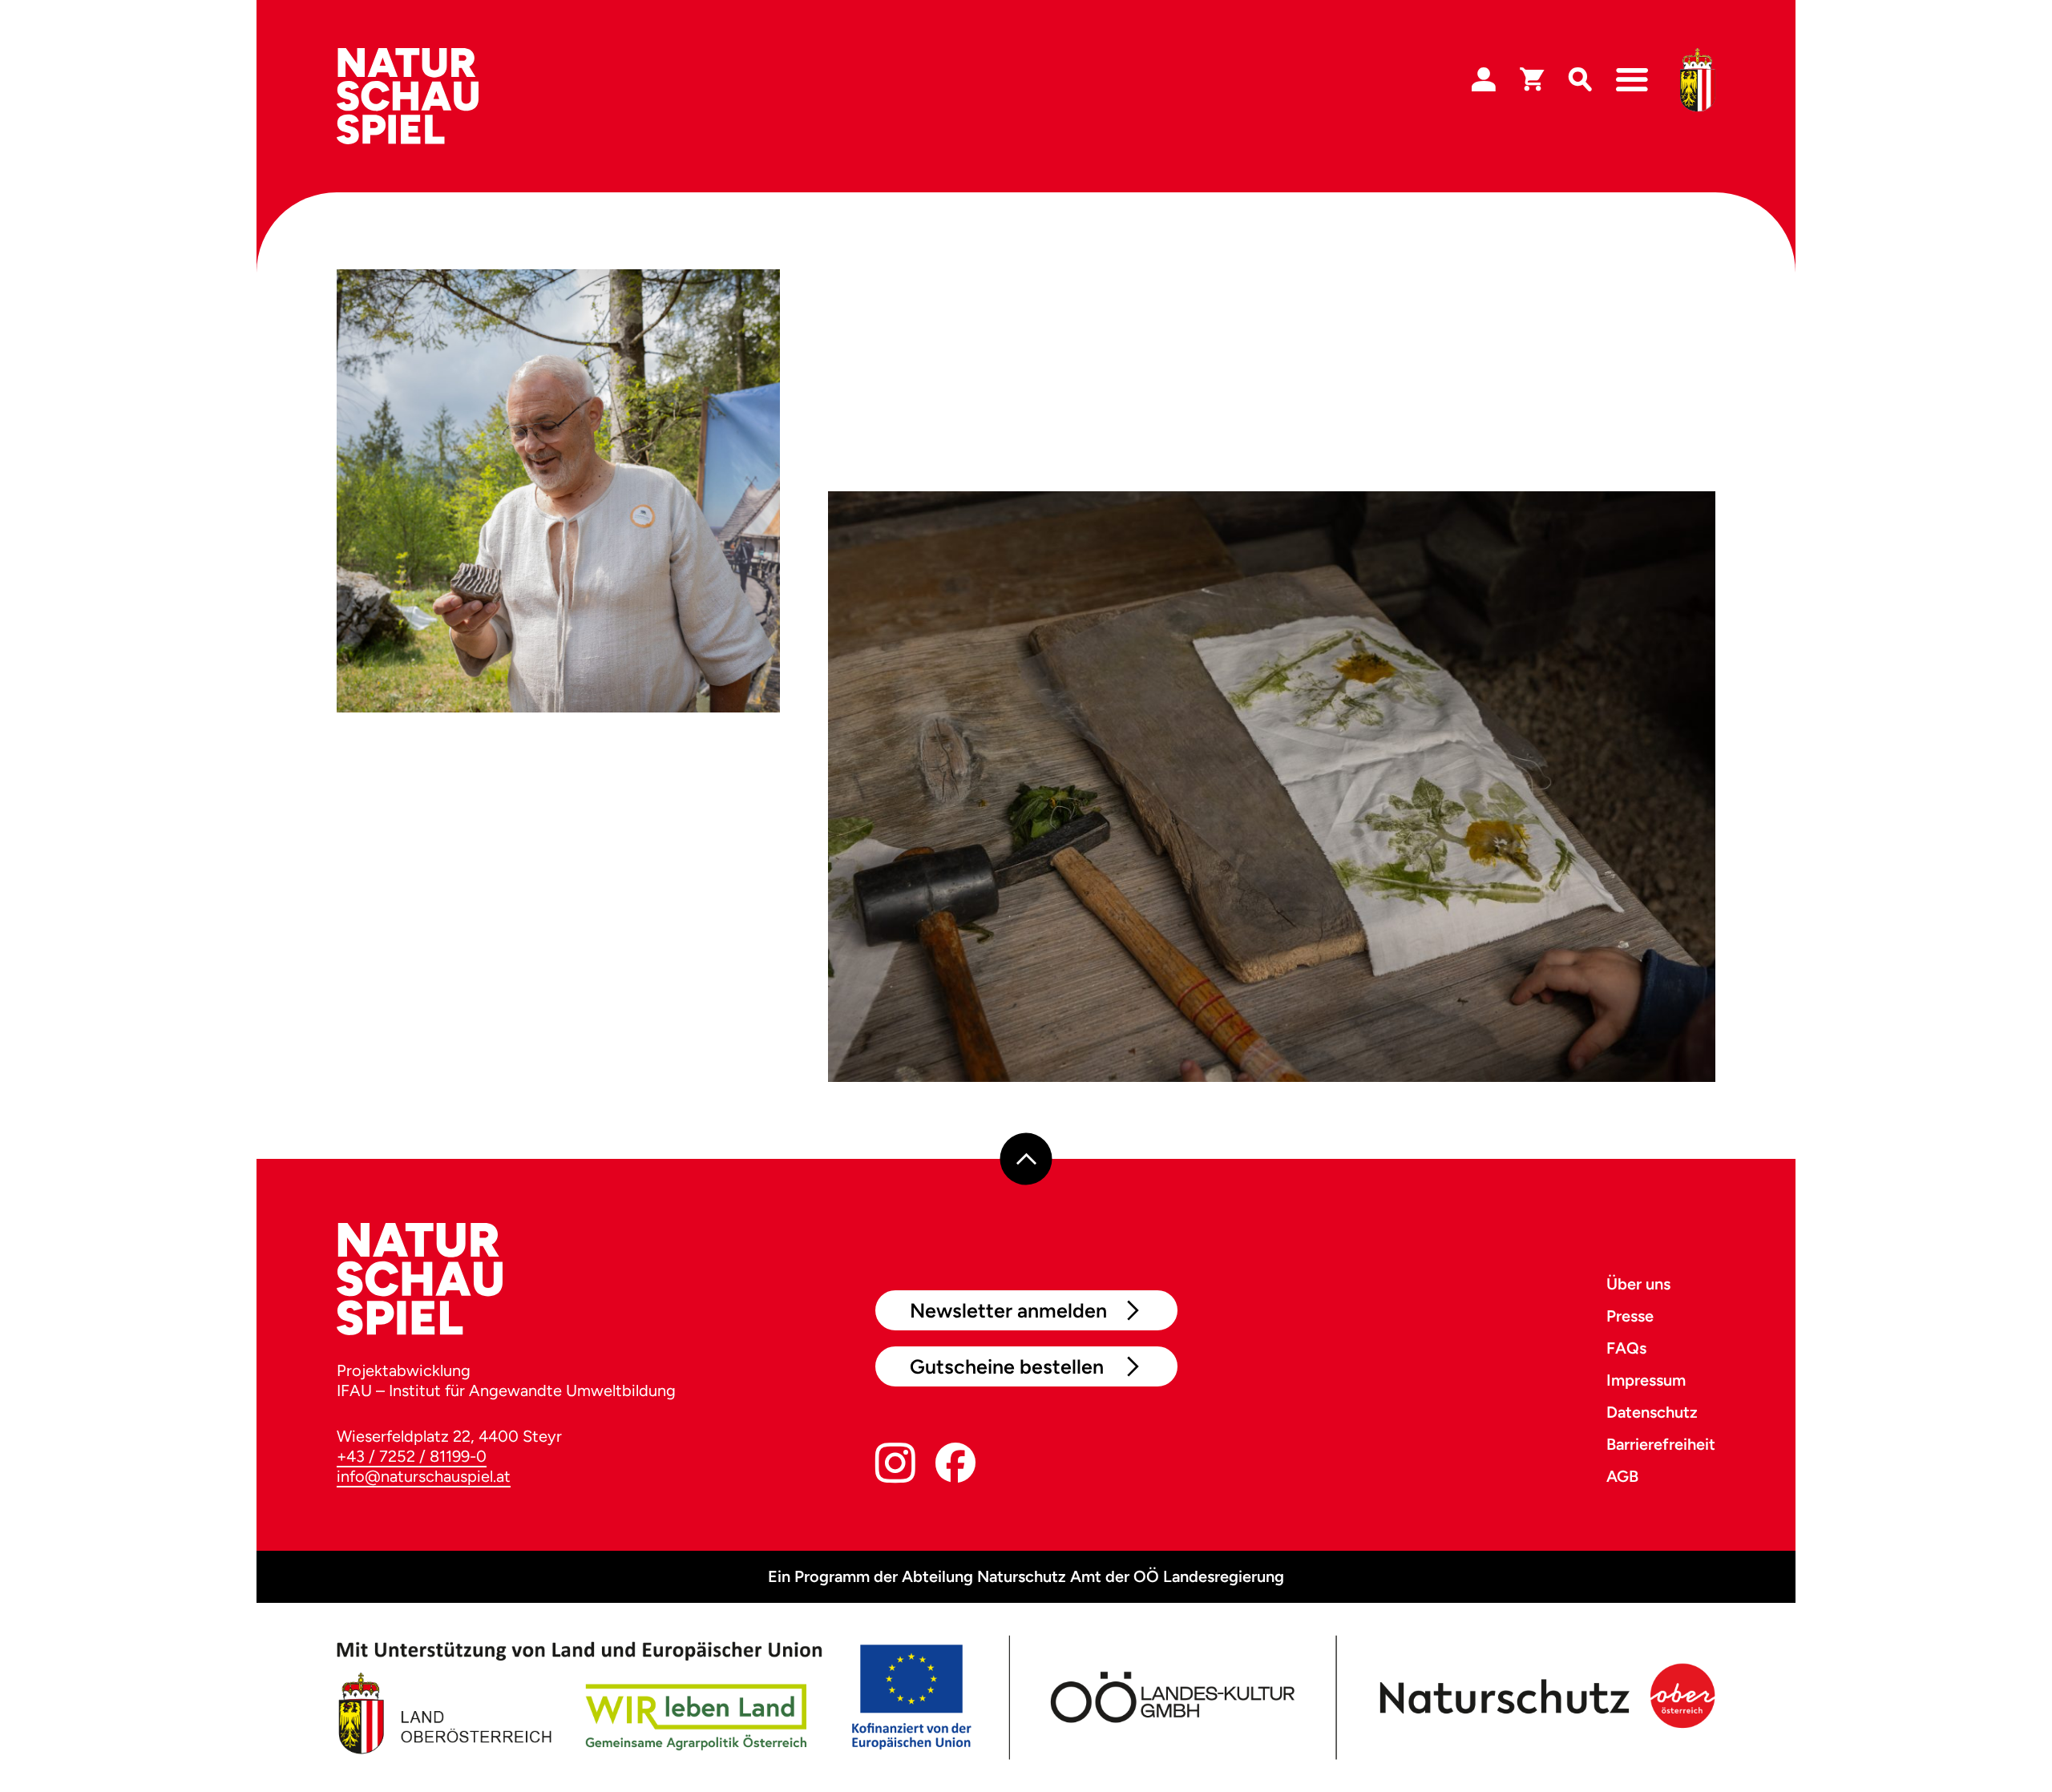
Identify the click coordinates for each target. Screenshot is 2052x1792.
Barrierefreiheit (1661, 1444)
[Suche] (1580, 80)
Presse (1630, 1316)
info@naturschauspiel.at (424, 1476)
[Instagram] (895, 1466)
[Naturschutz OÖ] (1543, 1697)
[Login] (1484, 80)
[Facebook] (955, 1466)
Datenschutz (1652, 1412)
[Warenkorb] (1532, 80)
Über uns (1638, 1284)
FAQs (1626, 1348)
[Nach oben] (1026, 1159)
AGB (1622, 1476)
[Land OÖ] (654, 1697)
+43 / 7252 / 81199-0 (412, 1456)
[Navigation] (1632, 80)
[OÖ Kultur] (1171, 1697)
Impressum (1646, 1380)
